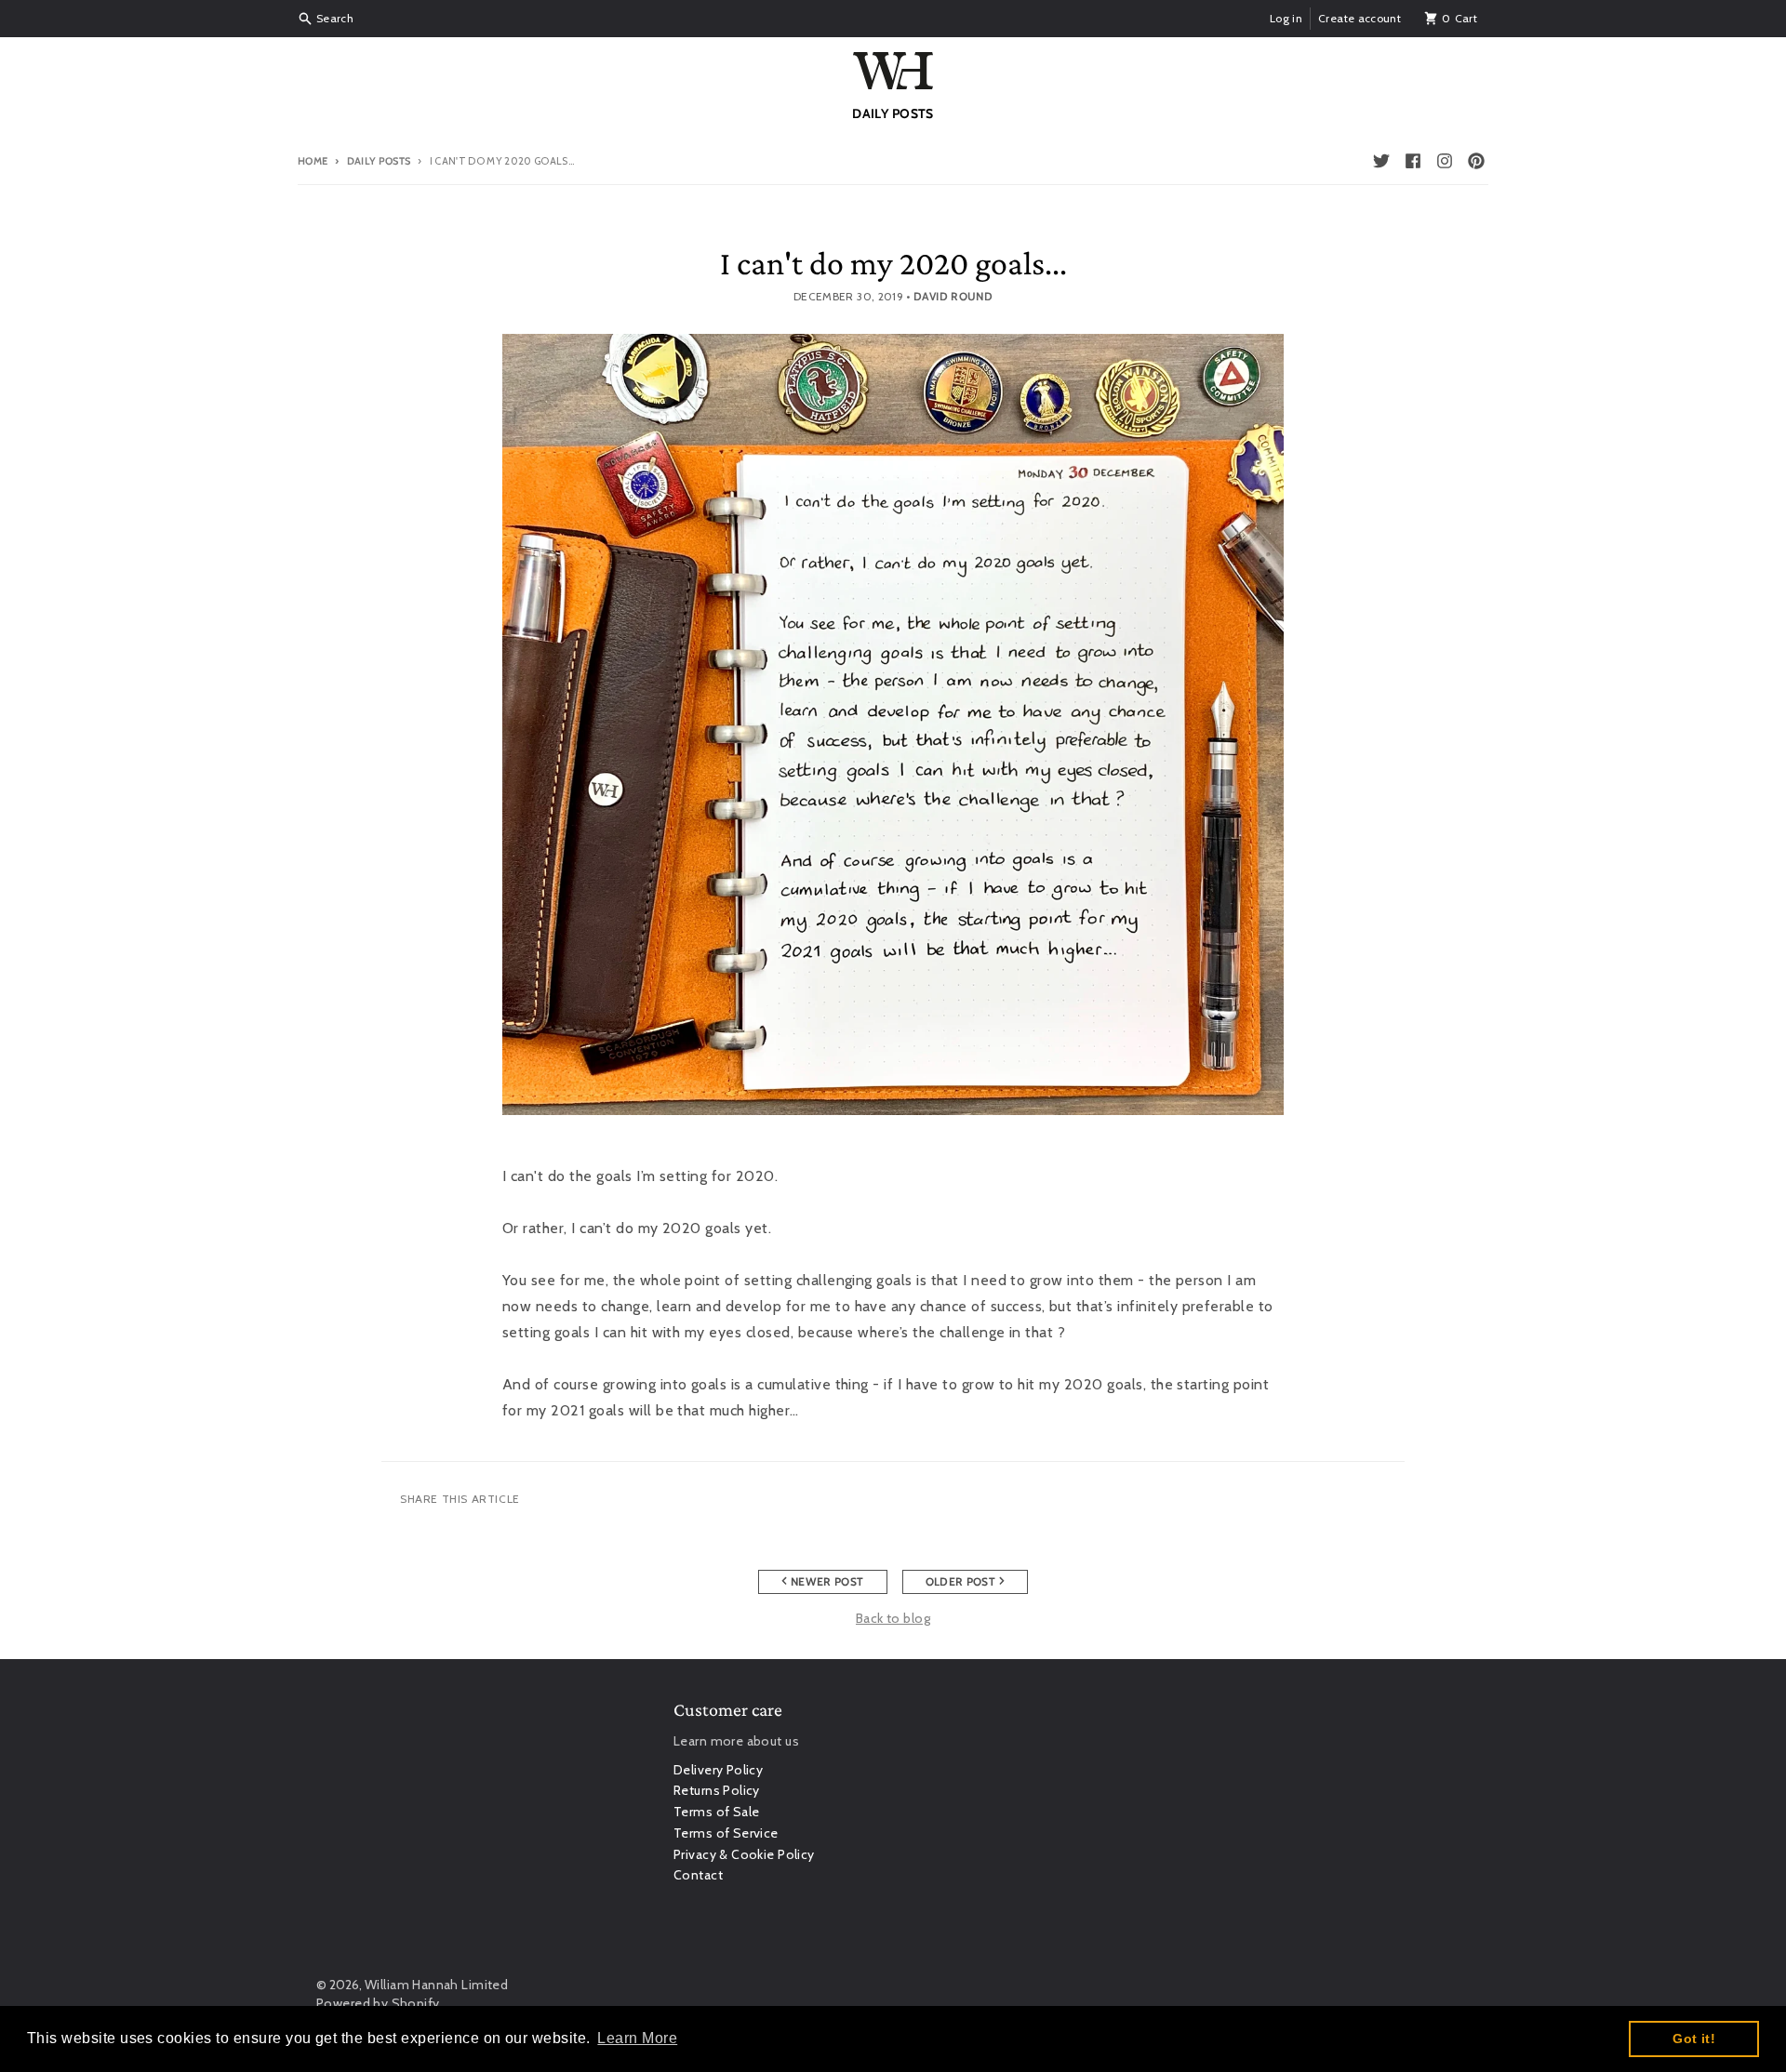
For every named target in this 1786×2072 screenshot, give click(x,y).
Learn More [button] (637, 2038)
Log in (1286, 18)
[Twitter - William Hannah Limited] (1381, 161)
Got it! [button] (1694, 2039)
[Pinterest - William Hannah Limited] (1476, 161)
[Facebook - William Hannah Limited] (1413, 161)
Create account (1359, 18)
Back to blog (893, 1618)
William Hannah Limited (436, 1985)
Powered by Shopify (378, 2003)
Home (313, 161)
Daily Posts (379, 161)
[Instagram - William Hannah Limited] (1445, 161)
